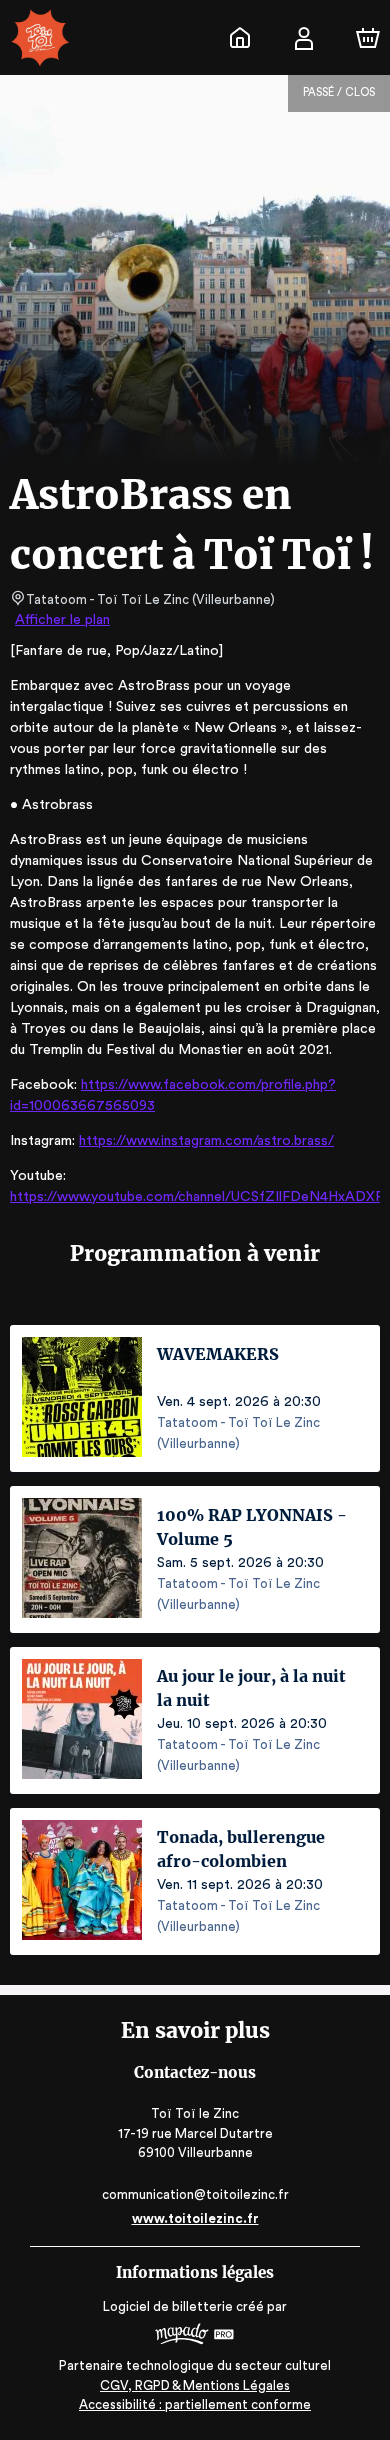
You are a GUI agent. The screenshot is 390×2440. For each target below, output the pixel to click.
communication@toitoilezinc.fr (195, 2194)
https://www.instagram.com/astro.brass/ (206, 1141)
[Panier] (368, 38)
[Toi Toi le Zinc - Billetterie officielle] (240, 38)
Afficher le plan (62, 620)
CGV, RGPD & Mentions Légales (195, 2385)
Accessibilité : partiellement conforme (195, 2404)
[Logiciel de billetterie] (195, 2336)
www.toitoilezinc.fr (195, 2218)
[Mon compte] (304, 38)
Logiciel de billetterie (168, 2306)
